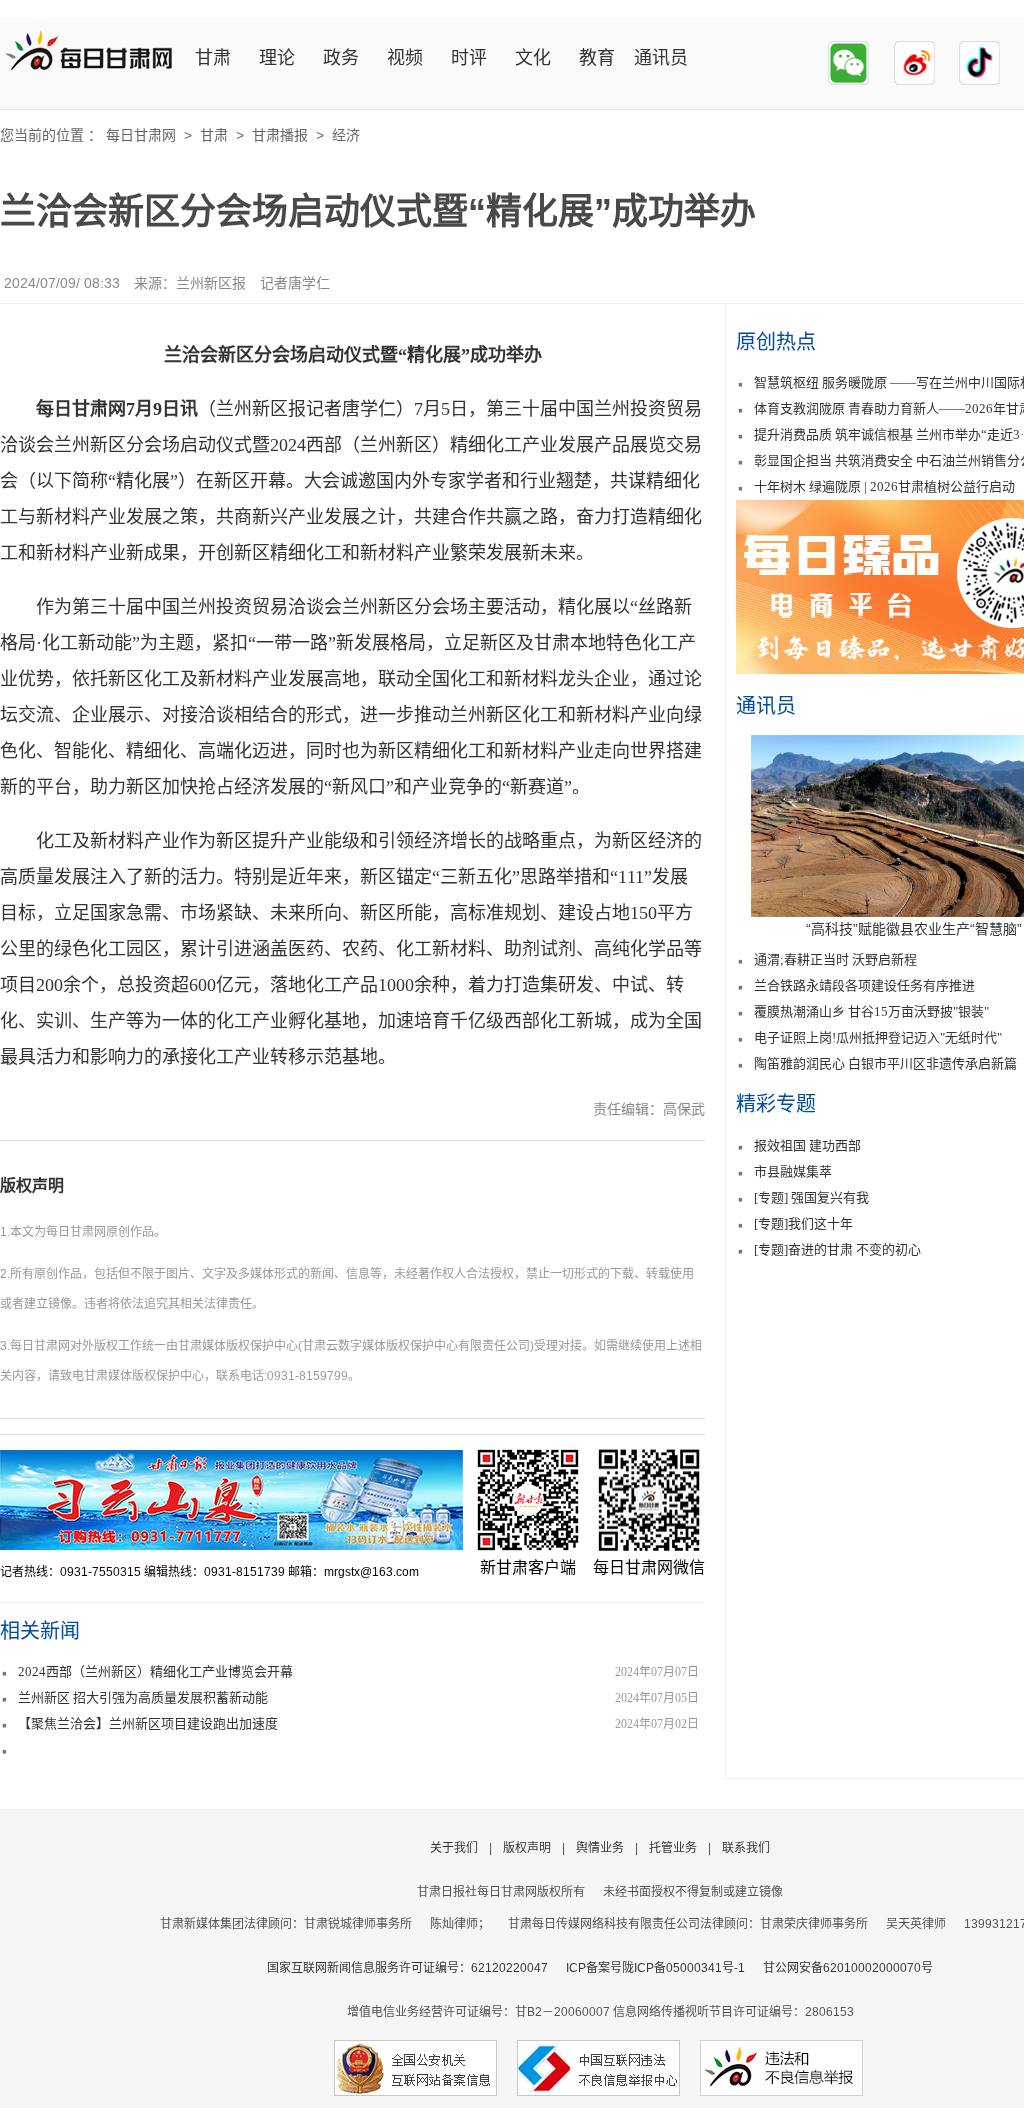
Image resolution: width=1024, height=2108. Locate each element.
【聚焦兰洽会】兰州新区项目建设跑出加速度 (148, 1723)
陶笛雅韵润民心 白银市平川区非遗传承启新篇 (885, 1063)
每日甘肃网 (141, 135)
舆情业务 (600, 1848)
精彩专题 (776, 1104)
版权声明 (32, 1185)
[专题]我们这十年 (803, 1223)
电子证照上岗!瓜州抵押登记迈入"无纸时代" (878, 1037)
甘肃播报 (280, 135)
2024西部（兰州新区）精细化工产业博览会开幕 (155, 1671)
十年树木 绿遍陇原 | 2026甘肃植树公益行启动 (884, 486)
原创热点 (776, 342)
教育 (597, 58)
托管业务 (673, 1848)
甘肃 (213, 58)
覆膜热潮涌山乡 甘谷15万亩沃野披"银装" (871, 1011)
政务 (341, 58)
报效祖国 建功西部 (807, 1145)
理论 (277, 58)
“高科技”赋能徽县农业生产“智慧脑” (914, 929)
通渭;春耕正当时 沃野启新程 (835, 959)
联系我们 (746, 1848)
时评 (469, 58)
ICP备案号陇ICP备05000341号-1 (655, 1968)
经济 (346, 135)
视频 (405, 58)
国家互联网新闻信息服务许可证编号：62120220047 (416, 1968)
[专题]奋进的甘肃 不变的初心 (837, 1249)
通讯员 (661, 58)
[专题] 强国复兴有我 (811, 1197)
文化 (533, 58)
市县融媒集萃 (793, 1171)
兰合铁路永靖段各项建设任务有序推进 (864, 985)
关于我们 (454, 1848)
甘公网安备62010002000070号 (848, 1968)
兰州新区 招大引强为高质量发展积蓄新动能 (143, 1697)
